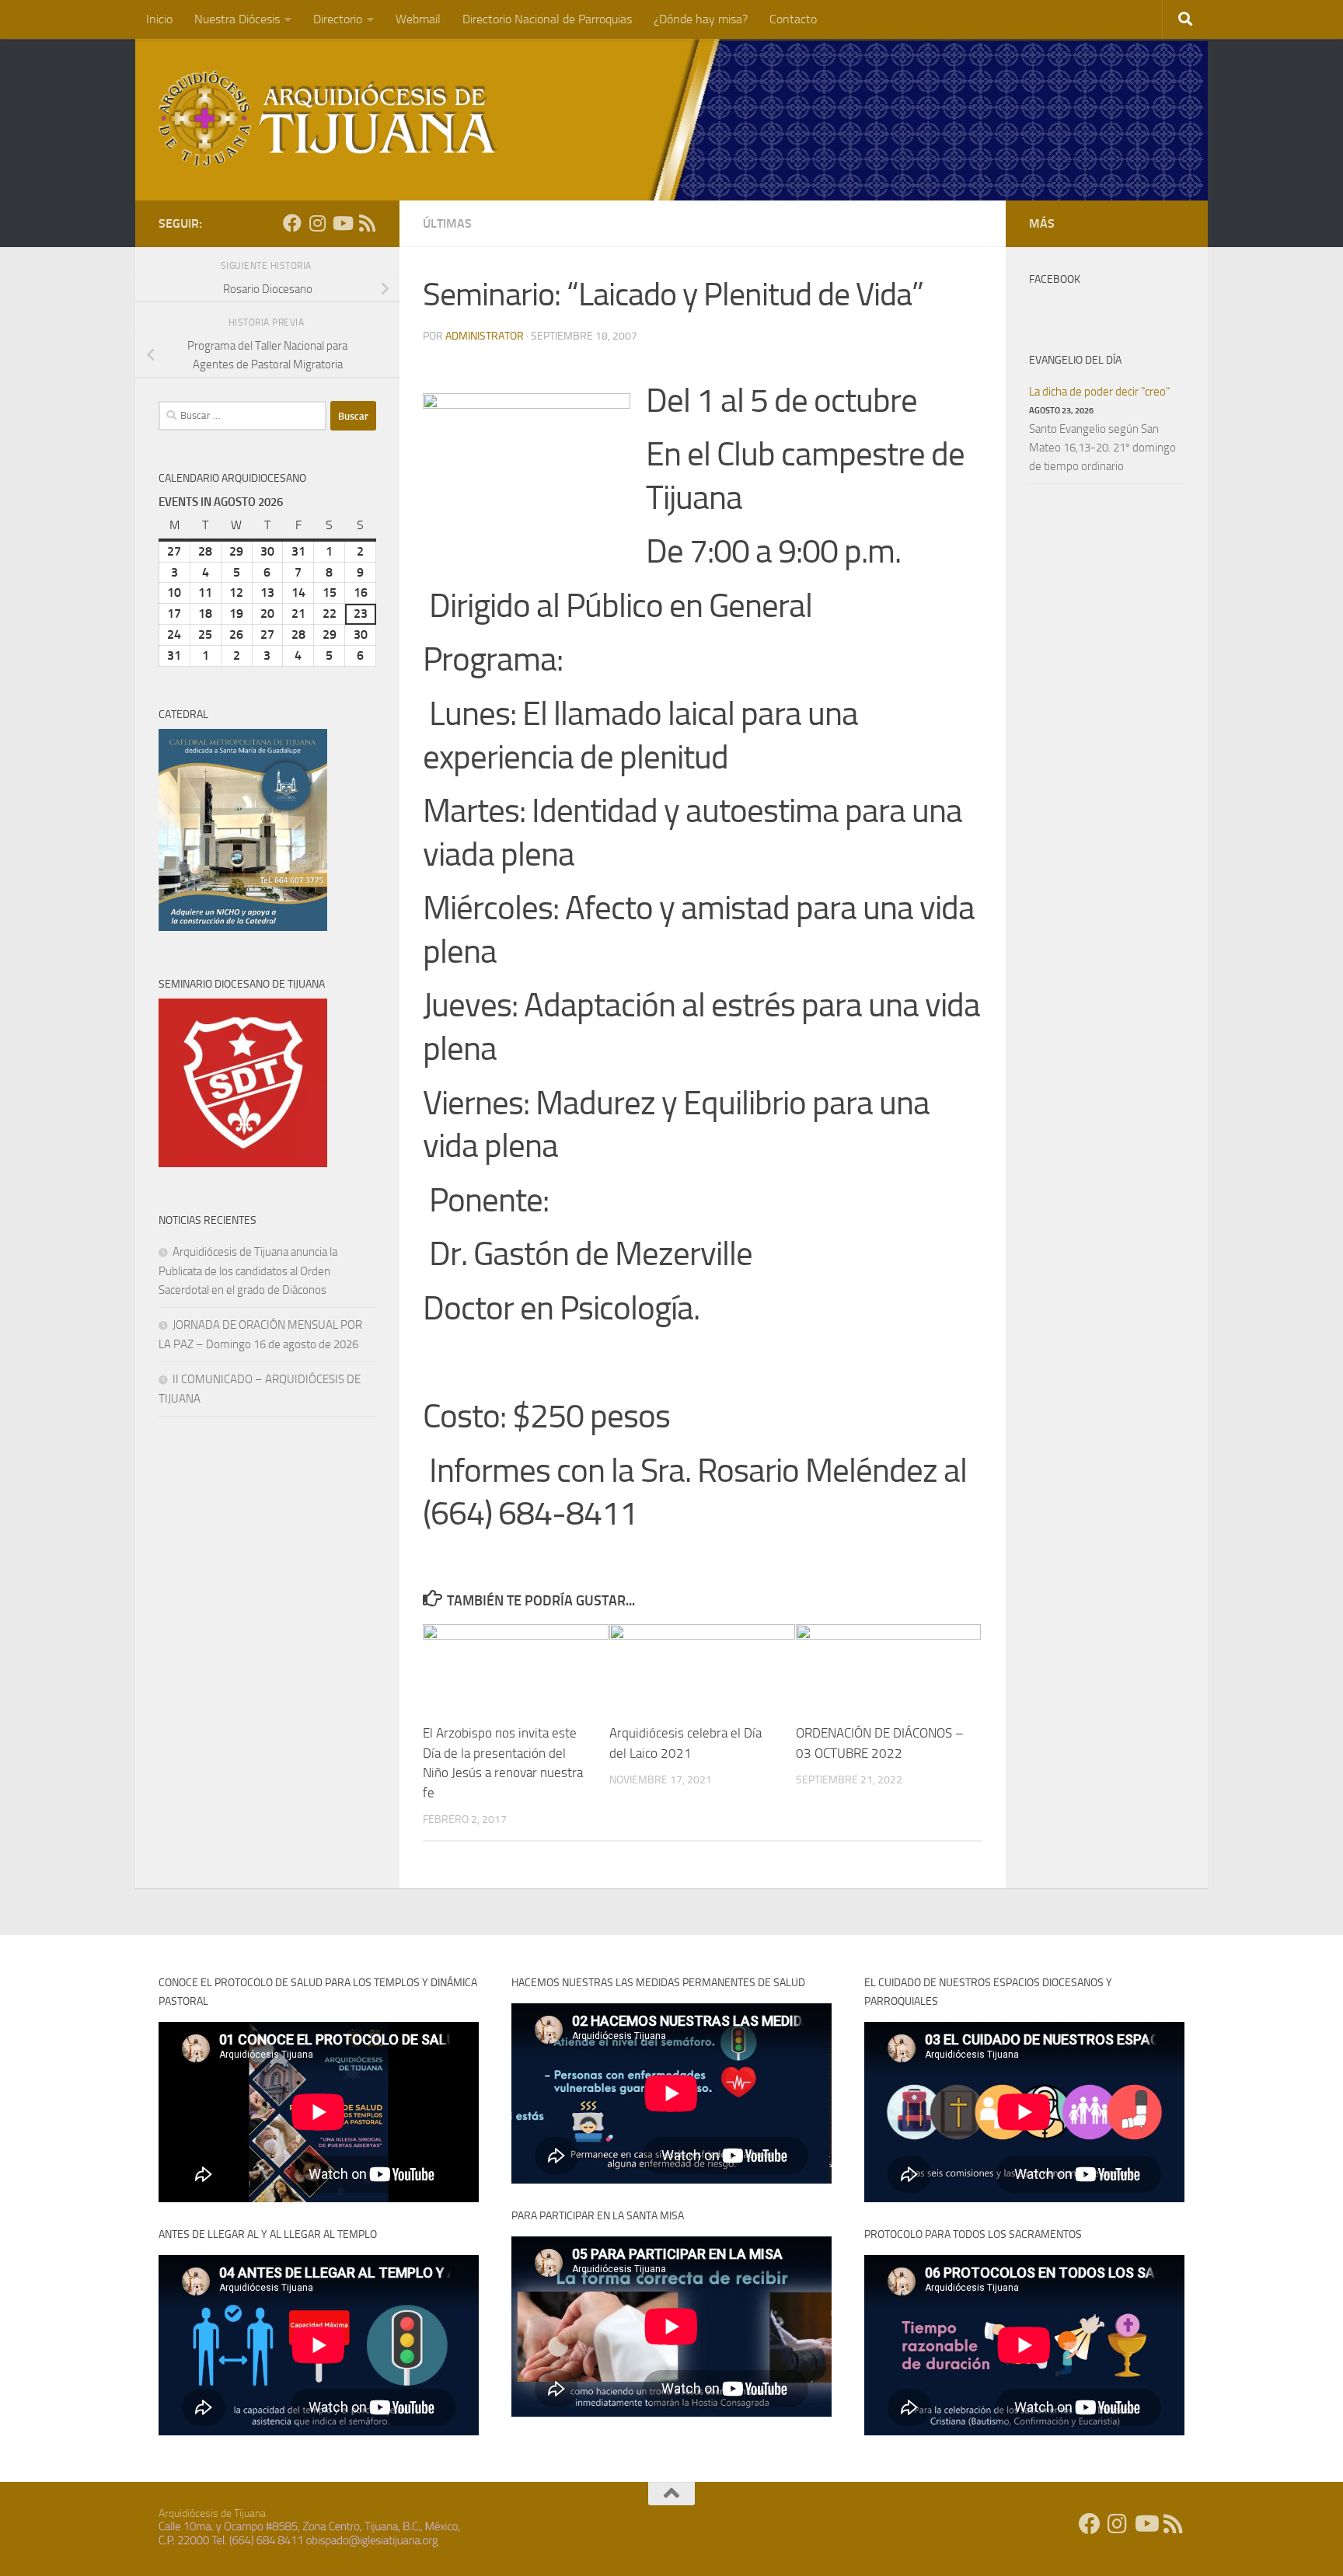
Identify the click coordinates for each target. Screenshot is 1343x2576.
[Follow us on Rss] (367, 223)
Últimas (447, 223)
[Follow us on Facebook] (292, 223)
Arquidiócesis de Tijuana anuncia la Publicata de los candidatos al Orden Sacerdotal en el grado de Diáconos (248, 1271)
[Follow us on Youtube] (342, 223)
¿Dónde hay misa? (701, 19)
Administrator (485, 336)
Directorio (338, 19)
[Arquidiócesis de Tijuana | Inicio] (328, 119)
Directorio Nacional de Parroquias (547, 19)
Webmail (418, 19)
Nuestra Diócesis (237, 19)
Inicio (159, 19)
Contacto (793, 19)
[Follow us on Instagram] (317, 223)
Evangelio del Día (1075, 360)
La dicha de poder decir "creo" (1099, 392)
